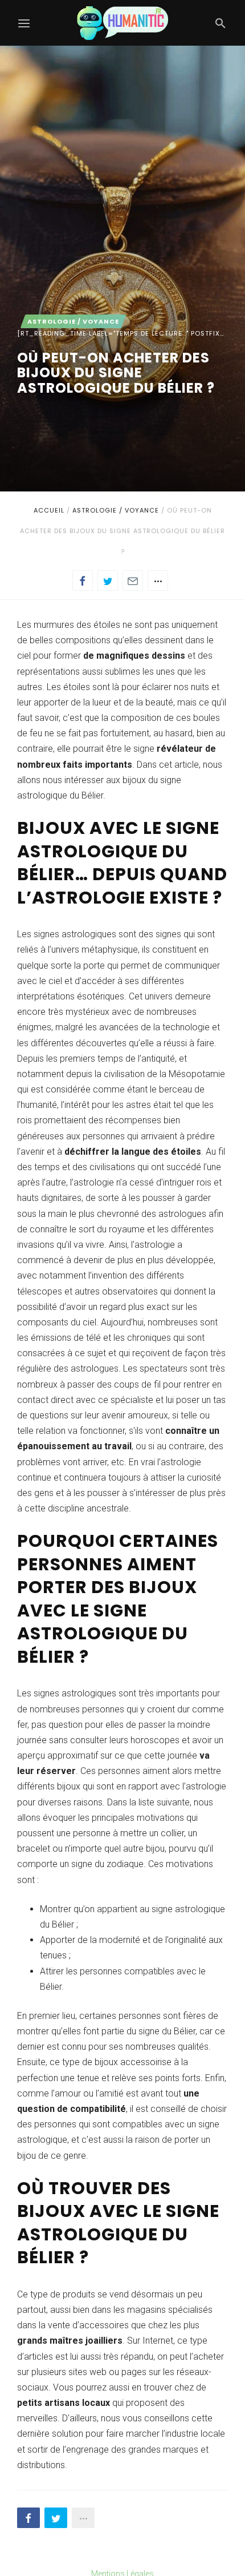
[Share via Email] (133, 580)
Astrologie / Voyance (116, 510)
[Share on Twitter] (108, 580)
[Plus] (158, 580)
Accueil (49, 510)
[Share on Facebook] (83, 580)
